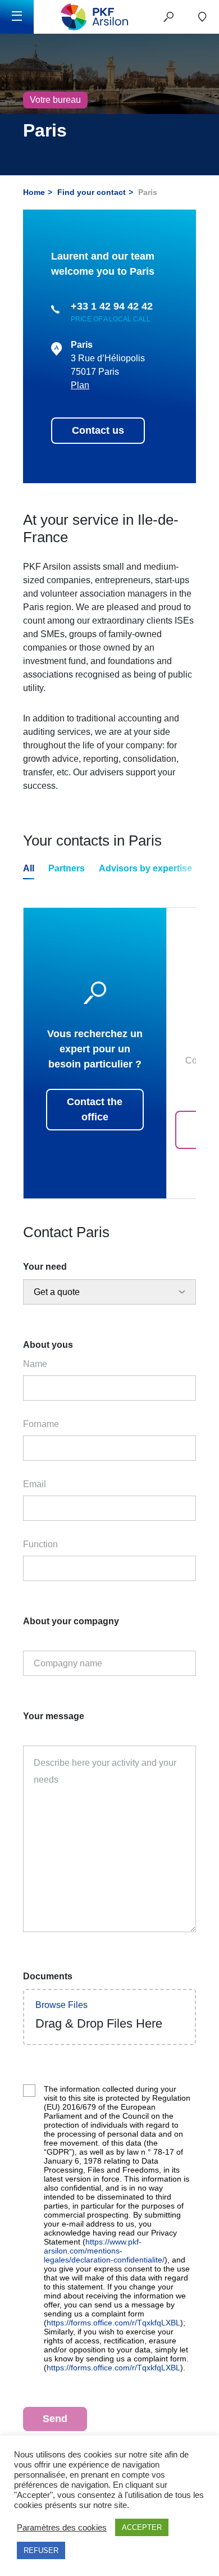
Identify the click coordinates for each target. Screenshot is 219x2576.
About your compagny (71, 1621)
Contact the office (95, 1109)
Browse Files (61, 2005)
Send (55, 2419)
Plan (80, 385)
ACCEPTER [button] (142, 2527)
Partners (67, 868)
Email (35, 1484)
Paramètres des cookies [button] (62, 2528)
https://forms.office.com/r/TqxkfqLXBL (113, 2323)
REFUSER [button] (41, 2550)
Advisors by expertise (145, 868)
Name (35, 1364)
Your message (54, 1716)
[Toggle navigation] (17, 17)
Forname (41, 1424)
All (29, 868)
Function (40, 1544)
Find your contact (92, 192)
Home (34, 192)
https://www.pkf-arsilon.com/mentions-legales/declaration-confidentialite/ (104, 2251)
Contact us (98, 430)
